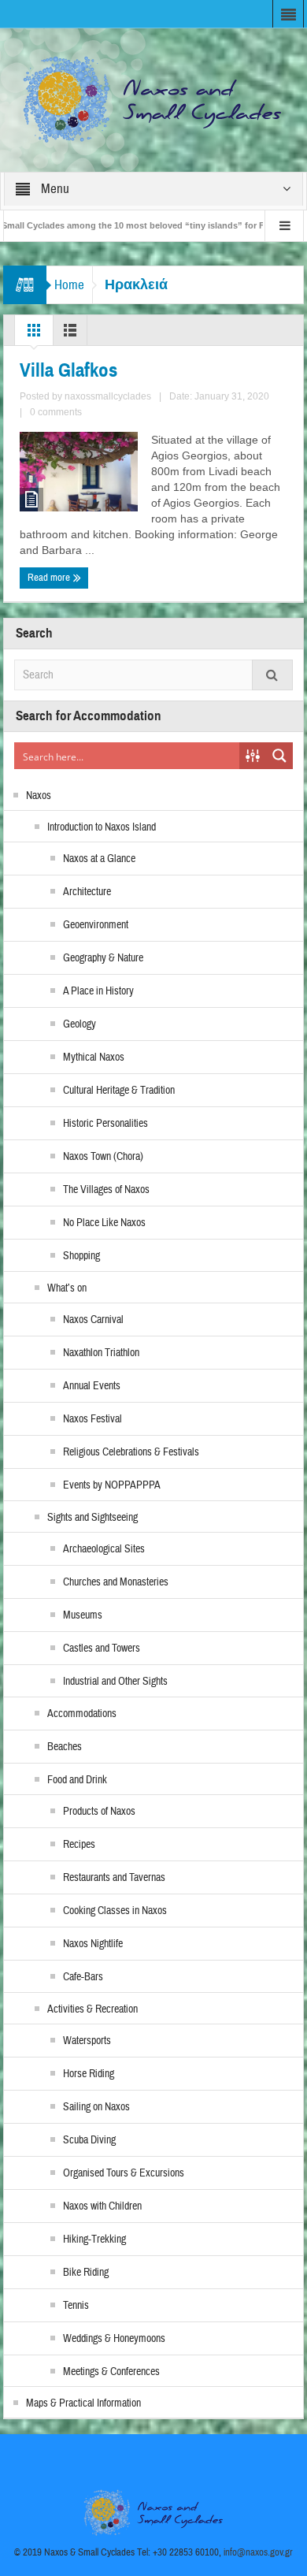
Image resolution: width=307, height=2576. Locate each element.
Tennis (76, 2306)
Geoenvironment (96, 925)
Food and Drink (77, 1780)
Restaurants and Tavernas (114, 1878)
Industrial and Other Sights (115, 1682)
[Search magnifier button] (279, 756)
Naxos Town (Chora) (103, 1157)
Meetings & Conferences (111, 2372)
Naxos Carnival (93, 1320)
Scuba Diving (89, 2140)
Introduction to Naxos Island (102, 827)
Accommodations (82, 1714)
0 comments (56, 412)
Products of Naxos (99, 1812)
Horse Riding (89, 2074)
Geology (80, 1024)
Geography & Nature (103, 958)
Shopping (81, 1256)
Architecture (87, 892)
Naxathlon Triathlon (101, 1353)
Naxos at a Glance (99, 859)
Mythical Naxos (94, 1058)
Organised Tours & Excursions (124, 2173)
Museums (83, 1615)
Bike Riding (86, 2273)
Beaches (65, 1747)
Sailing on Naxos (96, 2107)
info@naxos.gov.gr (258, 2552)
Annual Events (92, 1386)
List (70, 334)
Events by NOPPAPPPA (112, 1485)
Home (69, 285)
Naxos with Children (102, 2206)
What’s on (67, 1288)
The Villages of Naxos (106, 1190)
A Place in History (98, 991)
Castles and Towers (102, 1649)
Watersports (87, 2041)
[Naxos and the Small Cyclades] (153, 99)
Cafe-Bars (83, 1977)
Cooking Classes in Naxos (115, 1911)
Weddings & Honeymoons (114, 2339)
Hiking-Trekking (94, 2240)
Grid (34, 334)
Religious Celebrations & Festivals (131, 1452)
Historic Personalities (105, 1124)
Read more (50, 578)
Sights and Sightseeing (92, 1518)
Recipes (79, 1845)
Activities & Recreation (92, 2009)
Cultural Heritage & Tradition (119, 1091)
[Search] (272, 675)
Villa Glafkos (68, 370)
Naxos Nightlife (93, 1944)
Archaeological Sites (104, 1549)
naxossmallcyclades (108, 396)
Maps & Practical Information (83, 2403)
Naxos (39, 796)
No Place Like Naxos (104, 1223)
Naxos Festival (92, 1419)
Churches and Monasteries (116, 1582)
